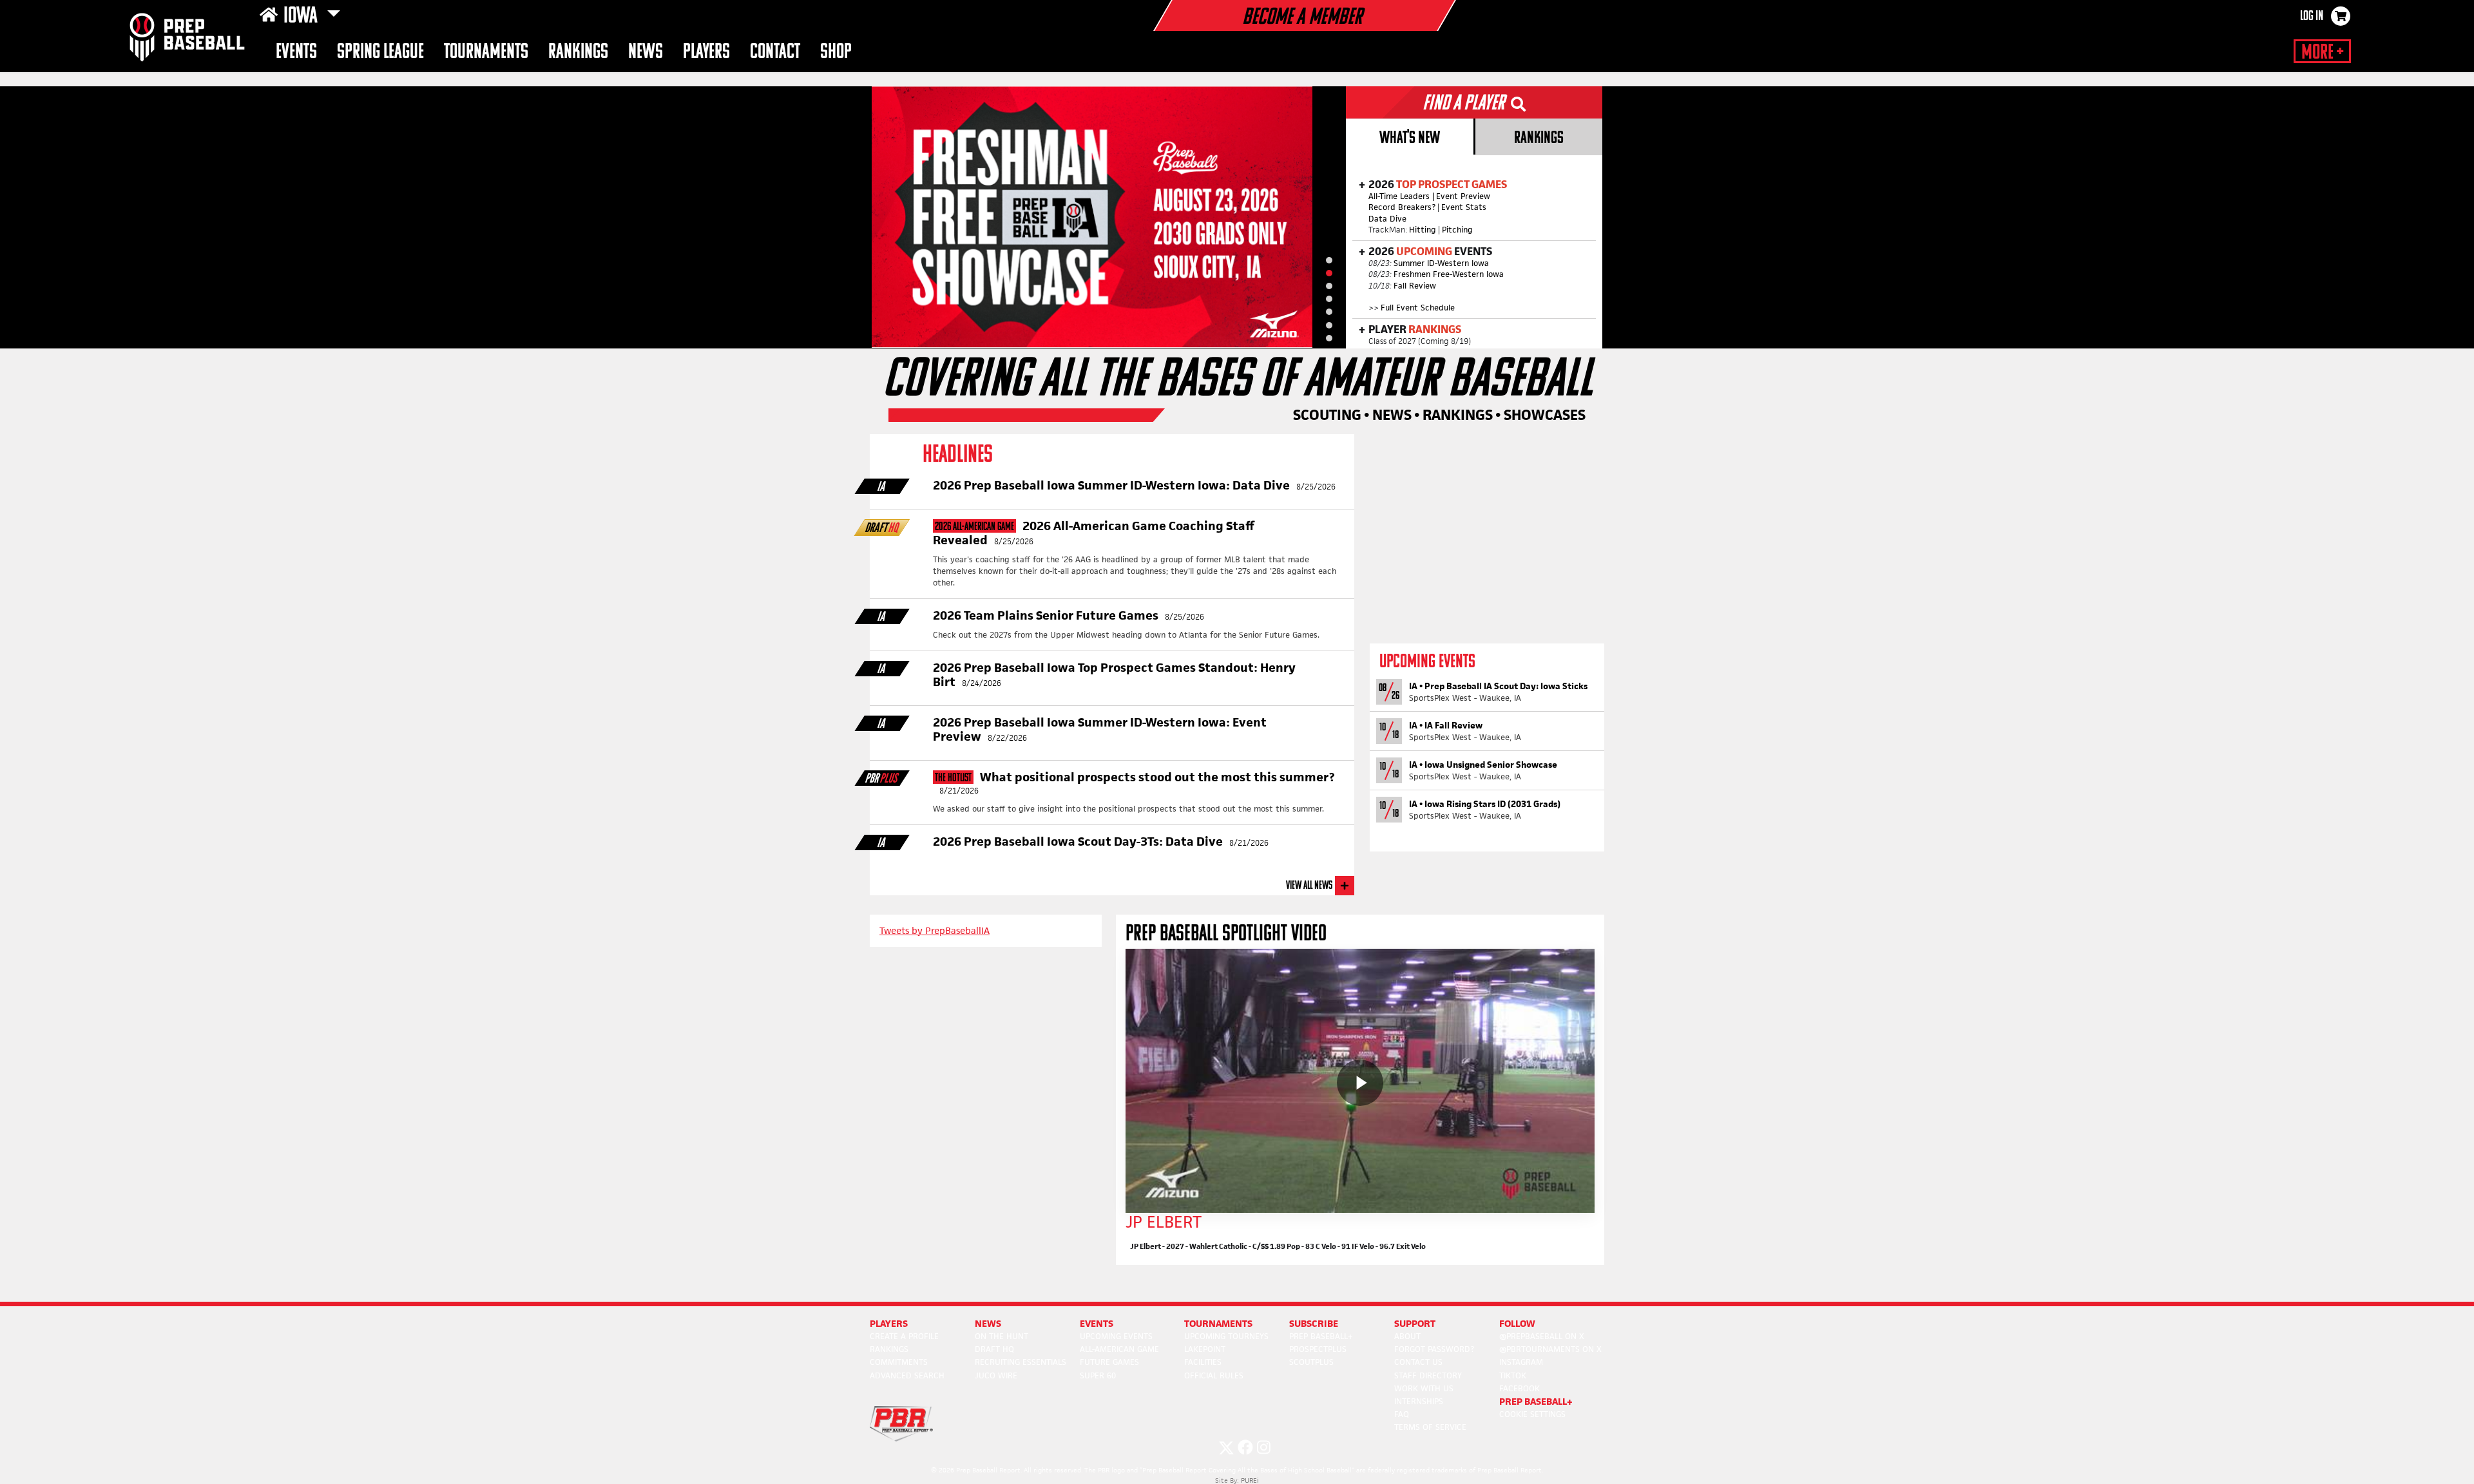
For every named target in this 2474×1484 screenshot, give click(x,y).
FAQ (1402, 1414)
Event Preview (1463, 196)
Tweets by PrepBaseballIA (935, 930)
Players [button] (706, 52)
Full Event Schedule (1418, 308)
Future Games (1109, 1362)
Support (1415, 1323)
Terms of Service (1430, 1427)
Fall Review (1415, 286)
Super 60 (1098, 1375)
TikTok (1513, 1375)
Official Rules (1214, 1375)
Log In (2312, 17)
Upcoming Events (1116, 1336)
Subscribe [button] (1314, 1323)
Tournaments (486, 52)
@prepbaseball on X (1542, 1336)
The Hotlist (953, 778)
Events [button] (296, 52)
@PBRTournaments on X (1550, 1349)
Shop (836, 52)
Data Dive (1387, 219)
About (1407, 1336)
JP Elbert (1164, 1222)
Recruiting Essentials (1021, 1362)
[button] (1329, 260)
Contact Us (1418, 1362)
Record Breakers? (1402, 207)
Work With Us (1424, 1388)
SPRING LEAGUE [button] (380, 52)
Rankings (578, 52)
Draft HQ (994, 1349)
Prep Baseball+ (1321, 1336)
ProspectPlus (1318, 1349)
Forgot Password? (1434, 1349)
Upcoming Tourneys (1226, 1336)
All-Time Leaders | (1401, 196)
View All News (1309, 886)
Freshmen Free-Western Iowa (1449, 274)
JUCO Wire (996, 1375)
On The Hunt (1002, 1336)
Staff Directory (1428, 1375)
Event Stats (1464, 207)
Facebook (1520, 1388)
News (646, 52)
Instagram (1521, 1362)
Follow (1517, 1323)
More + (2322, 53)
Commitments (899, 1362)
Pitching (1457, 230)
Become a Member (1302, 18)
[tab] (1409, 137)
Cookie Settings (1532, 1414)
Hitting (1423, 230)
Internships (1419, 1401)
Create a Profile (904, 1336)
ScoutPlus (1311, 1362)
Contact (775, 52)
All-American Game (1119, 1349)
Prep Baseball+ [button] (1536, 1401)
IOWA (302, 17)
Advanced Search (907, 1375)
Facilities (1203, 1362)
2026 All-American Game (974, 527)
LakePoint (1205, 1349)
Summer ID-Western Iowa (1441, 263)
